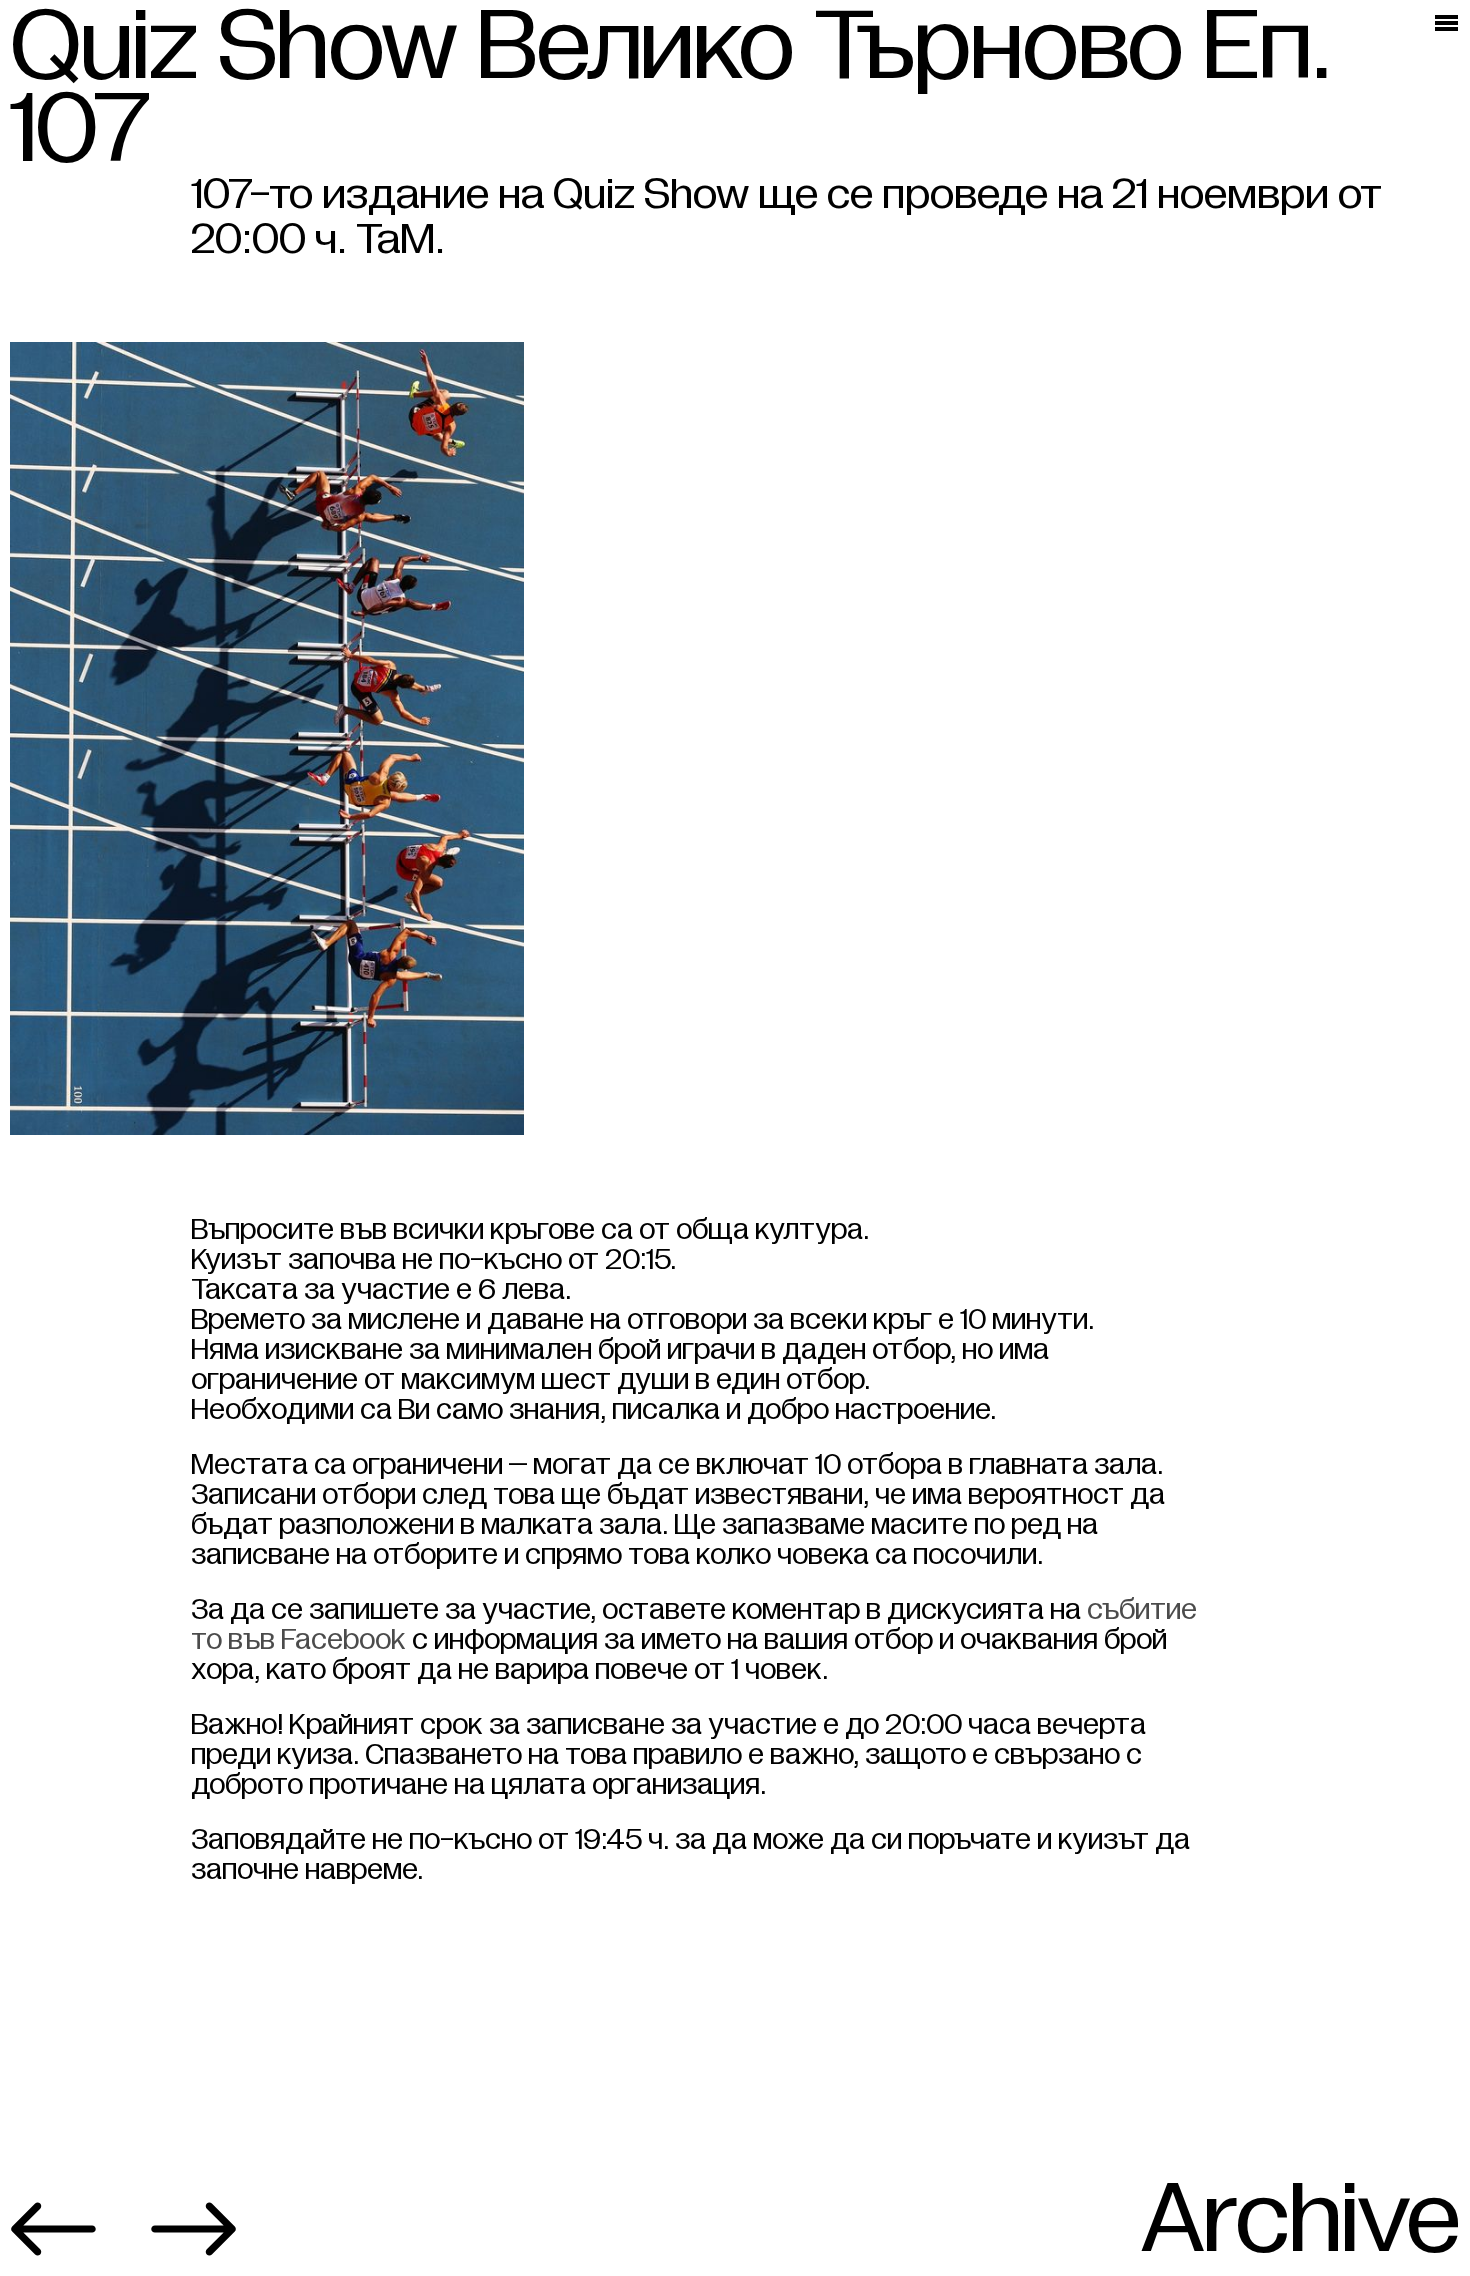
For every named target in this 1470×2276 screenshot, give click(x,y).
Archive (1300, 2220)
